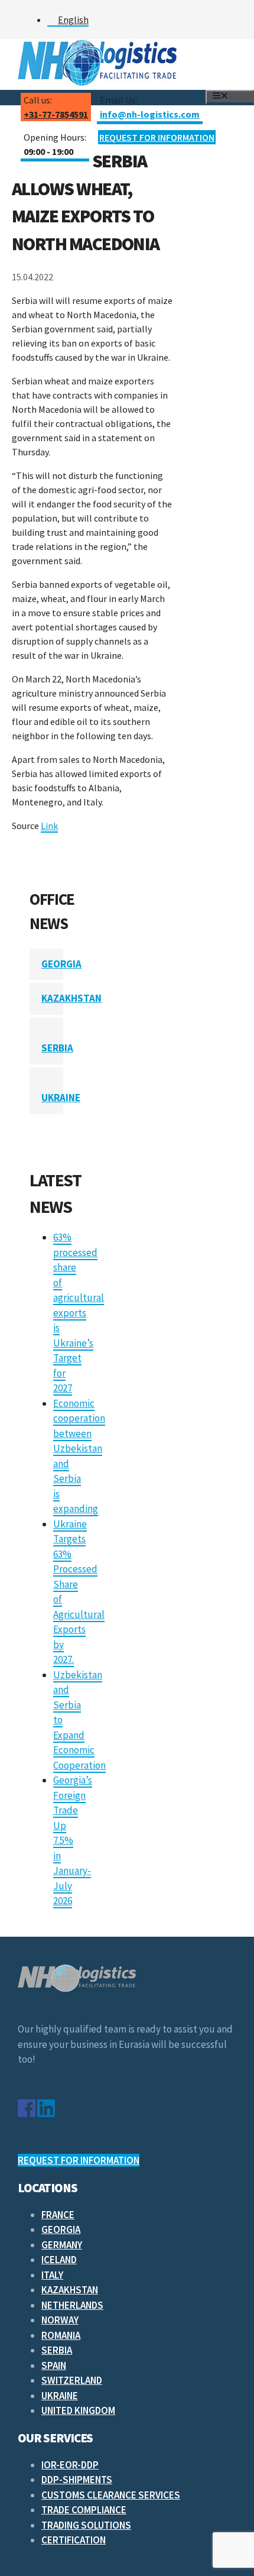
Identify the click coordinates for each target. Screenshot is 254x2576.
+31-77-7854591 (56, 114)
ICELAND (59, 2260)
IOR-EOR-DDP (70, 2465)
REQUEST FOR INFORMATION (157, 137)
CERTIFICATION (74, 2540)
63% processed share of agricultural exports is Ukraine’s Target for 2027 (79, 1313)
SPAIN (54, 2365)
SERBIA (57, 1048)
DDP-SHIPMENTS (77, 2480)
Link (49, 826)
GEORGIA (61, 964)
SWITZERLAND (72, 2380)
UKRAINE (61, 1098)
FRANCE (58, 2215)
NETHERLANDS (72, 2305)
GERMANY (62, 2245)
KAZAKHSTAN (71, 998)
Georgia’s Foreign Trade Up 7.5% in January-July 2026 (73, 1840)
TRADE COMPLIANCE (84, 2510)
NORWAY (60, 2320)
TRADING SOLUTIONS (86, 2525)
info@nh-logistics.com (150, 114)
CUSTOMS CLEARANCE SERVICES (111, 2495)
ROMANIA (61, 2335)
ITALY (52, 2275)
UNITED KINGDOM (78, 2410)
